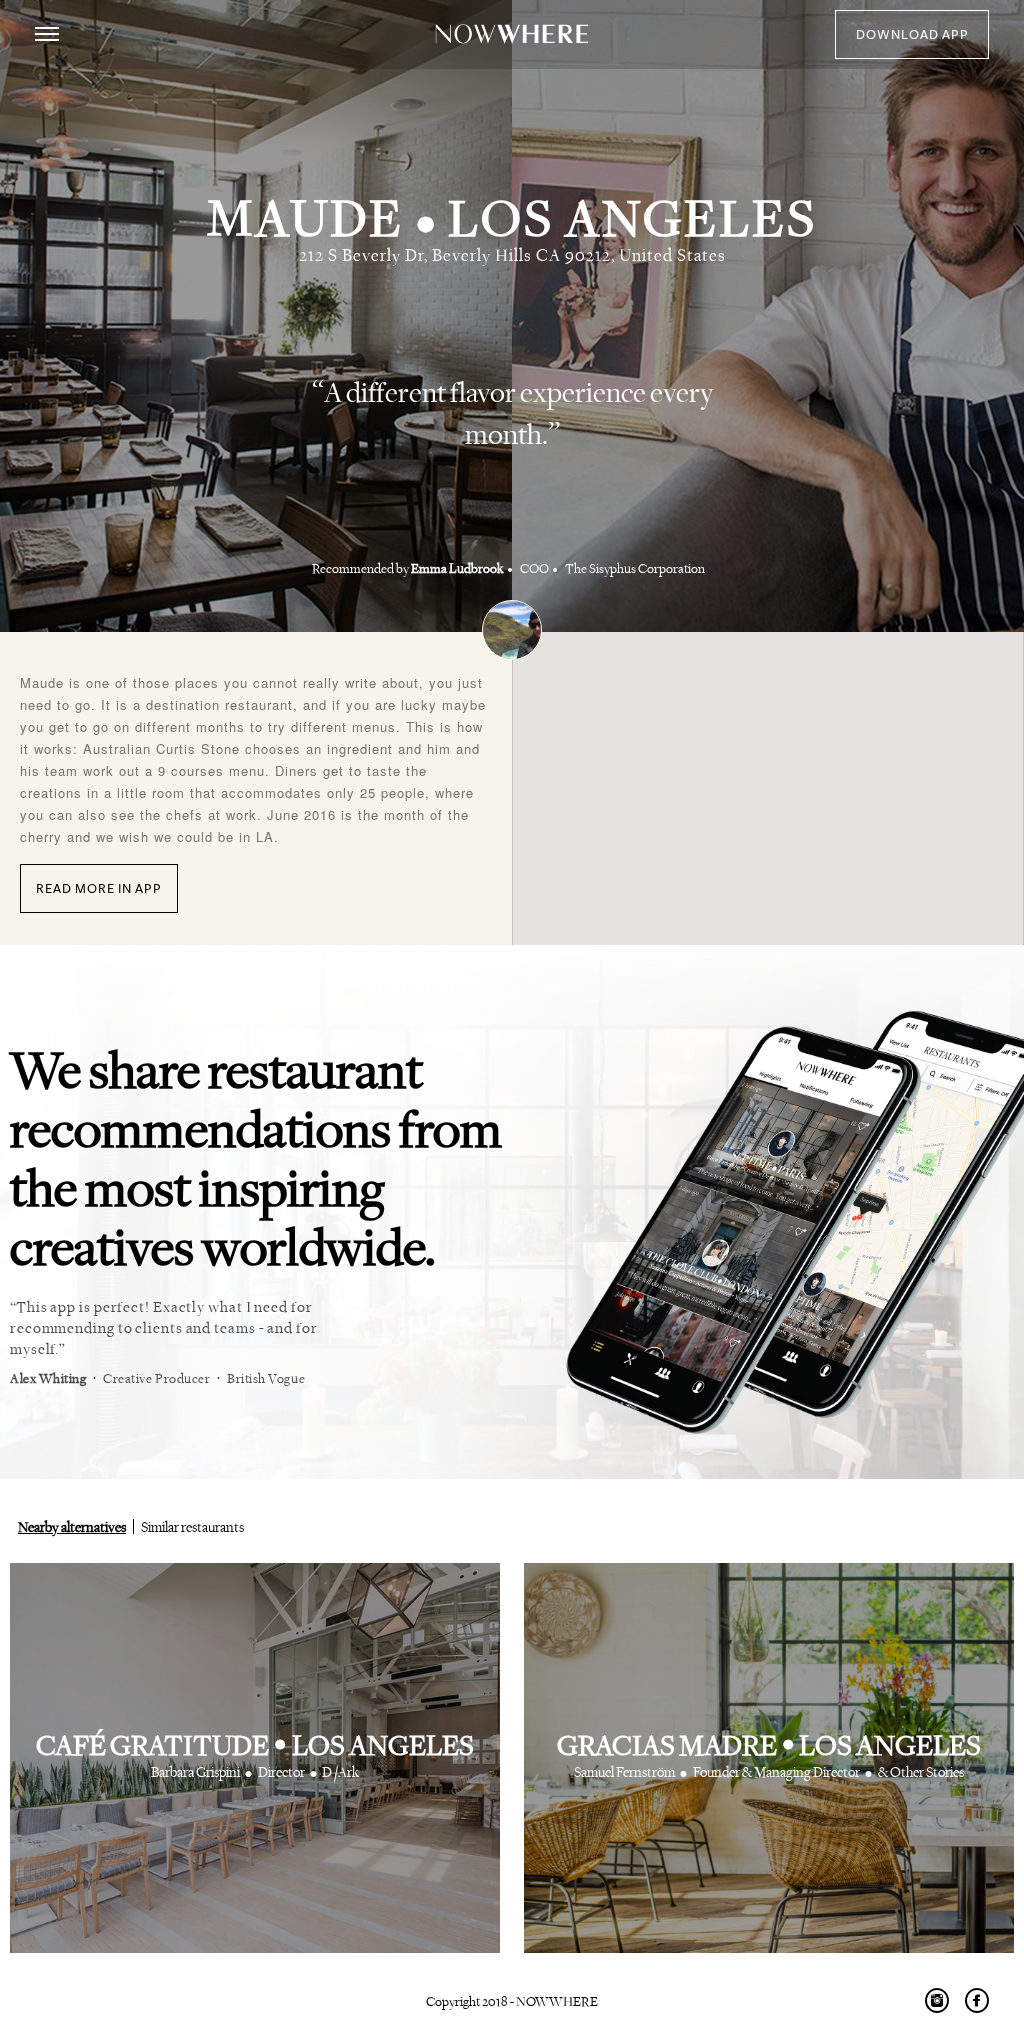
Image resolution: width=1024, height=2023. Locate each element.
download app (912, 35)
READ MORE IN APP (99, 889)
